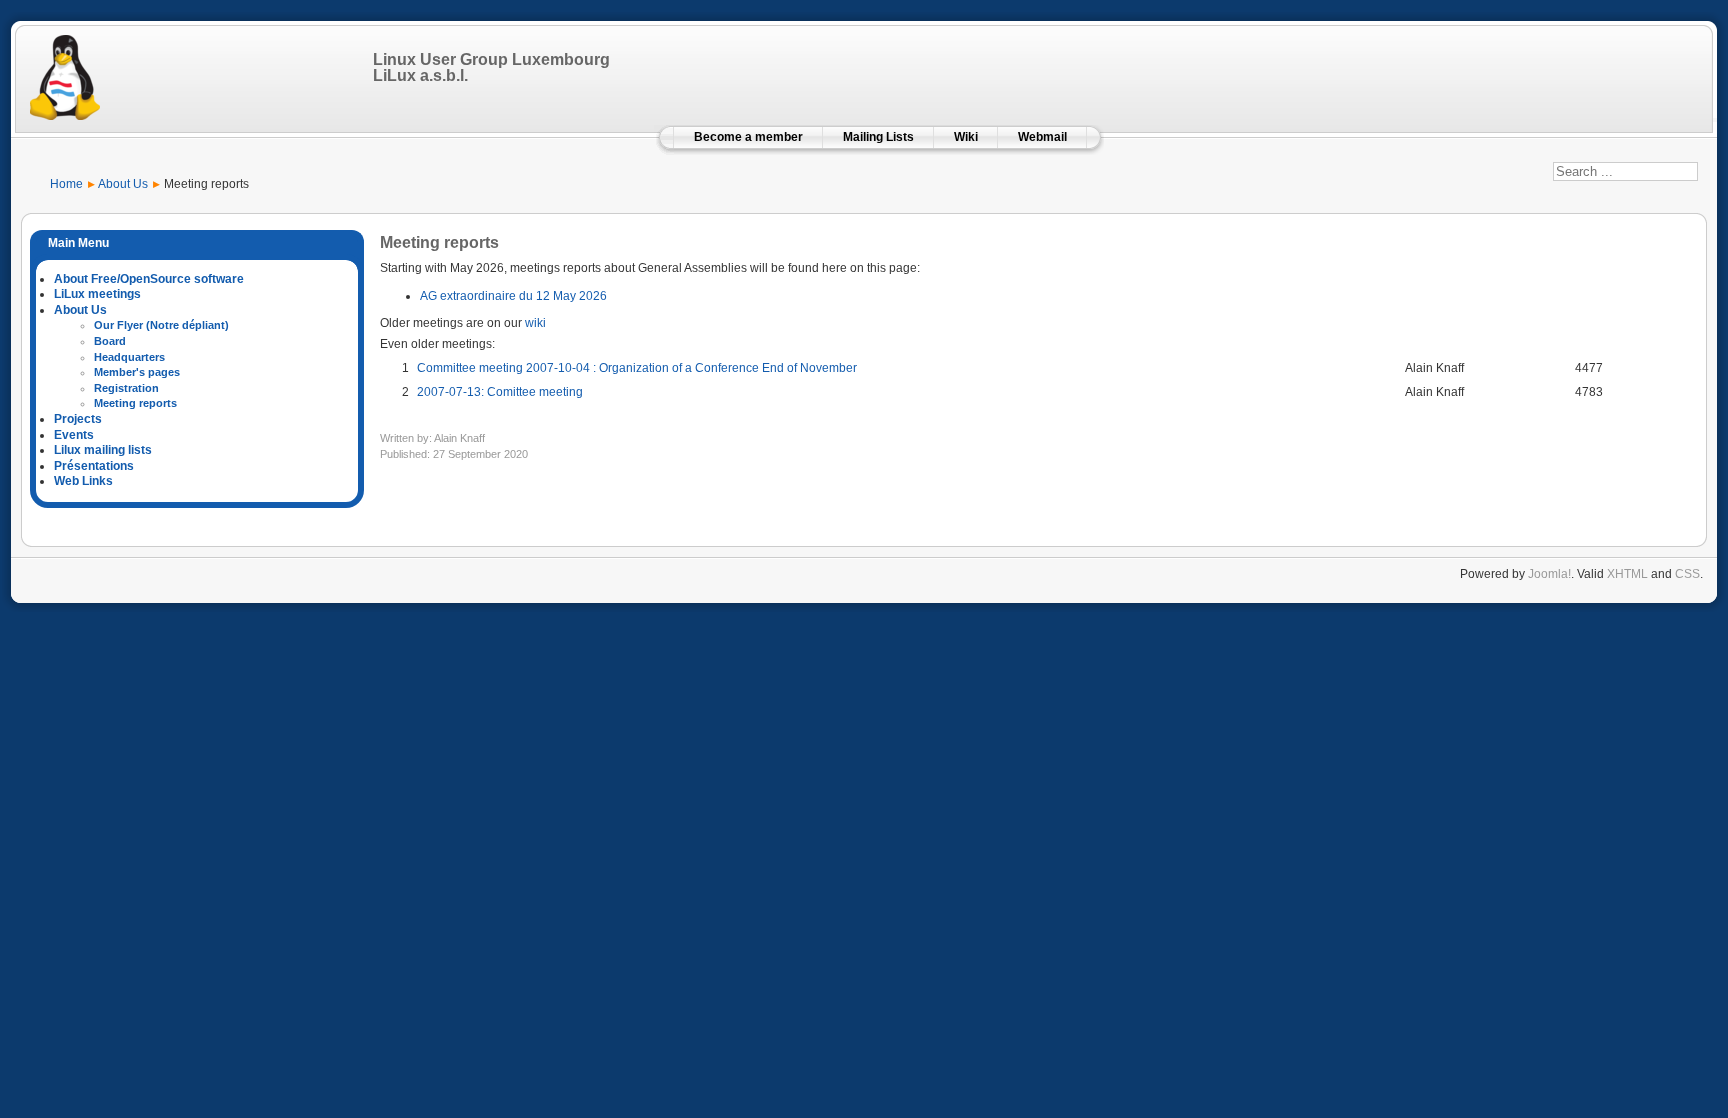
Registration (126, 388)
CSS (1687, 574)
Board (110, 341)
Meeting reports (135, 403)
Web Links (83, 481)
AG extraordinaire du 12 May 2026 (513, 296)
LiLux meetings (97, 294)
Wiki (966, 137)
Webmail (1042, 137)
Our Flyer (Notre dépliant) (161, 325)
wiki (535, 323)
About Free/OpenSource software (149, 279)
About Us (80, 310)
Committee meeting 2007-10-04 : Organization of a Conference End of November (637, 368)
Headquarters (129, 357)
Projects (78, 419)
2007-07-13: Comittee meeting (500, 392)
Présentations (94, 466)
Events (74, 435)
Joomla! (1549, 574)
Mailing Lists (878, 137)
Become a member (748, 137)
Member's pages (137, 372)
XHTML (1627, 574)
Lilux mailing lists (103, 450)
